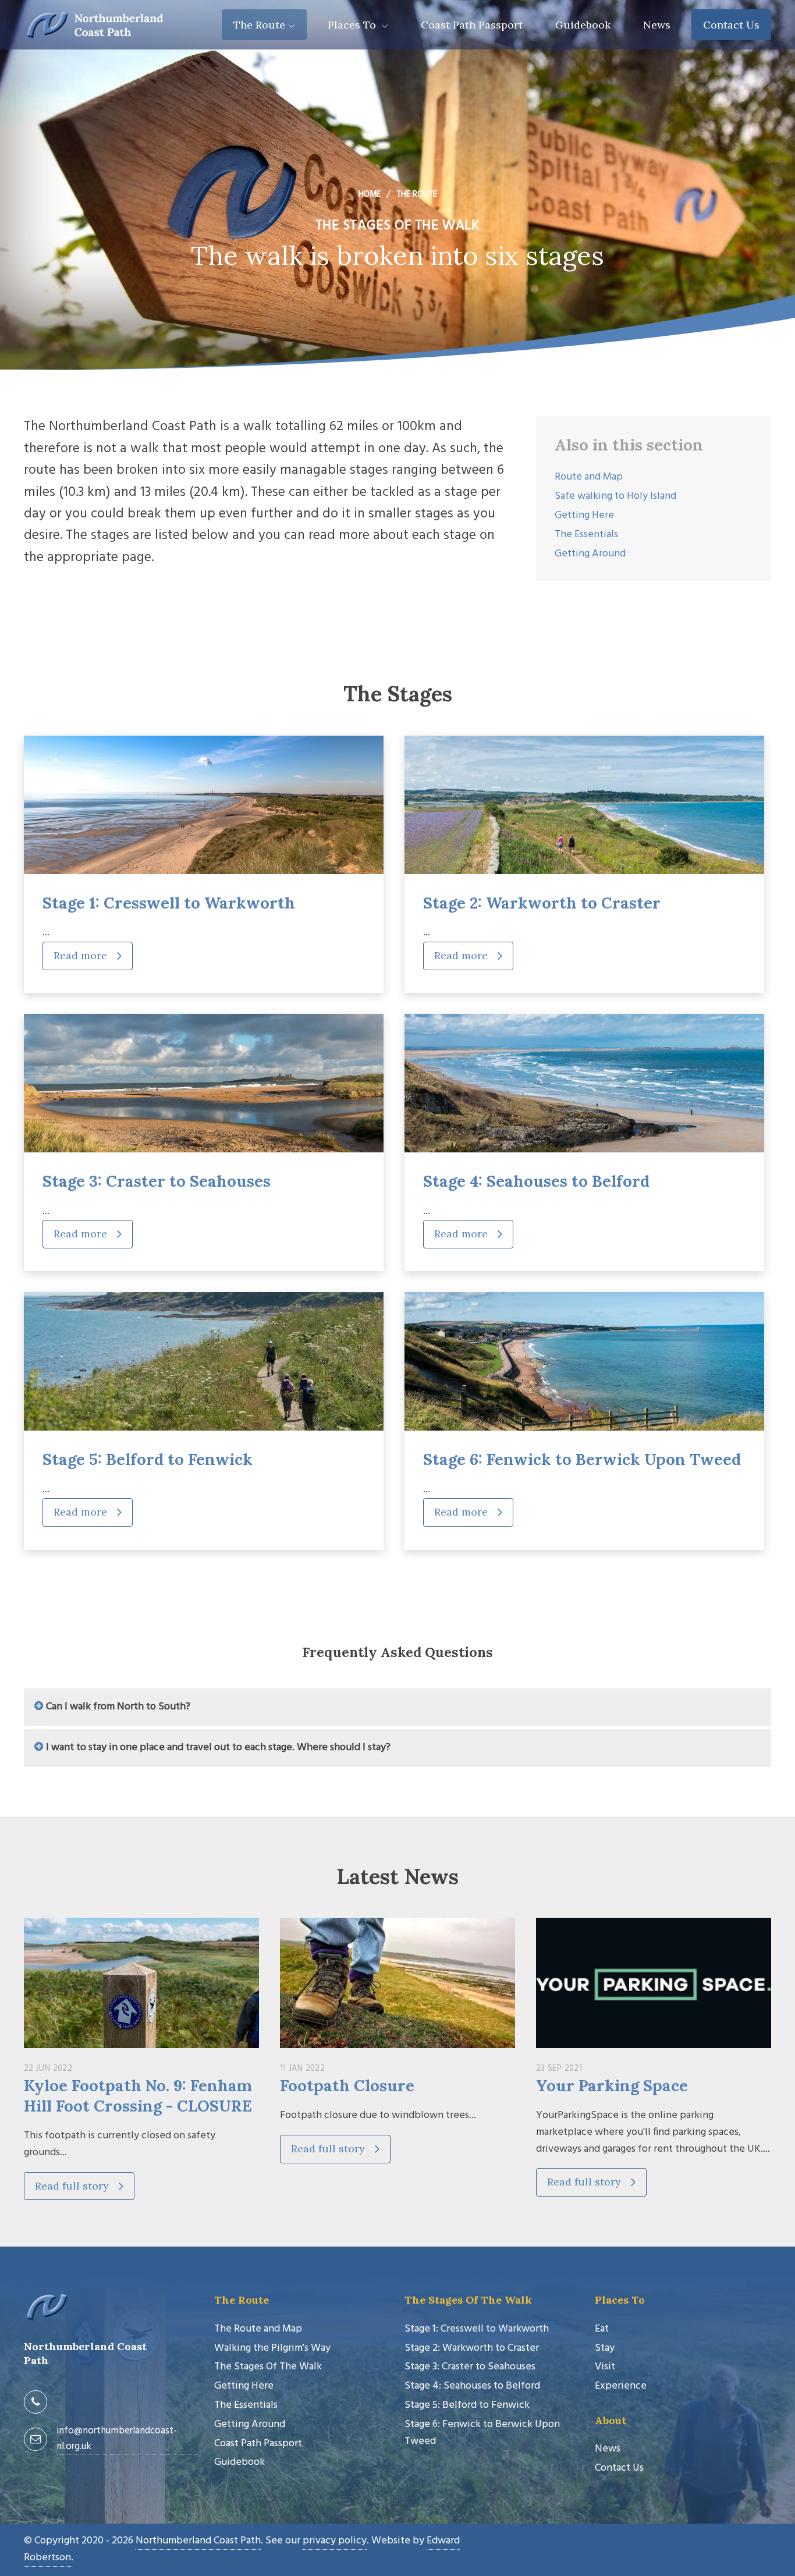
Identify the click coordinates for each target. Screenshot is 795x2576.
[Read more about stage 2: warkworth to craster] (584, 805)
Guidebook (583, 25)
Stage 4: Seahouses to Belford (536, 1181)
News (657, 25)
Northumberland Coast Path (198, 2541)
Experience (621, 2386)
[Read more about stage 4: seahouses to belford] (584, 1083)
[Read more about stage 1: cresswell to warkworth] (204, 805)
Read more (82, 955)
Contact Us (731, 25)
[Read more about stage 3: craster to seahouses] (204, 1083)
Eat (602, 2329)
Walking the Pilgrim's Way (272, 2348)
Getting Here (584, 515)
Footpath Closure (347, 2085)
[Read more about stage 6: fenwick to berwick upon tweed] (584, 1361)
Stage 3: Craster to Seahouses (157, 1181)
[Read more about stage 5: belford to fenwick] (204, 1361)
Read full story (73, 2186)
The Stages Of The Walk (268, 2367)
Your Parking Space (612, 2085)
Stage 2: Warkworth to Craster (542, 903)
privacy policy (335, 2541)
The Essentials (586, 535)
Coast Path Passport (472, 25)
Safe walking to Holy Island (615, 496)
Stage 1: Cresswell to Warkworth (169, 903)
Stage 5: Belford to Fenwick (148, 1459)
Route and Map (589, 477)
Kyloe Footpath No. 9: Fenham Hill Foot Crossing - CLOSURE (138, 2096)
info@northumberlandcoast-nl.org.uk (117, 2439)
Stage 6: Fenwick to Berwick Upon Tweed (582, 1459)
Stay (605, 2348)
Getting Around (590, 554)
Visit (605, 2367)
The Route (259, 25)
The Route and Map (258, 2329)
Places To (353, 25)
